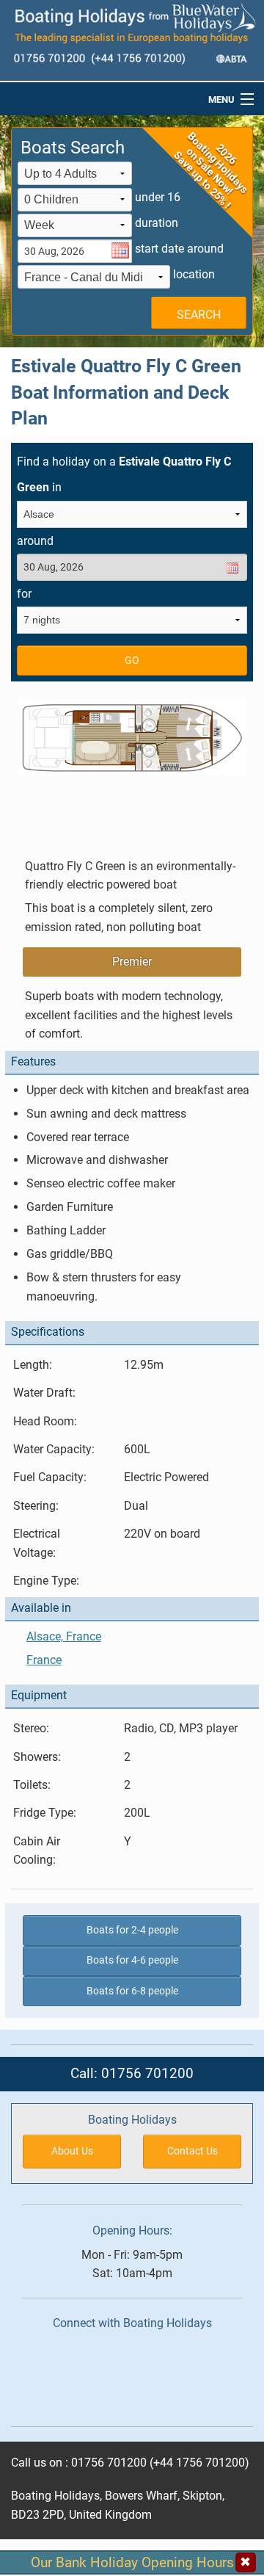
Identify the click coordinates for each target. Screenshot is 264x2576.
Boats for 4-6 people (132, 1960)
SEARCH (199, 315)
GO (132, 661)
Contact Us (192, 2151)
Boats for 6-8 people (132, 1991)
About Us (72, 2151)
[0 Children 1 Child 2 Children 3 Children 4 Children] (75, 201)
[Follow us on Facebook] (129, 2374)
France (44, 1660)
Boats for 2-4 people (132, 1930)
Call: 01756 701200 (132, 2073)
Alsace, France (64, 1636)
